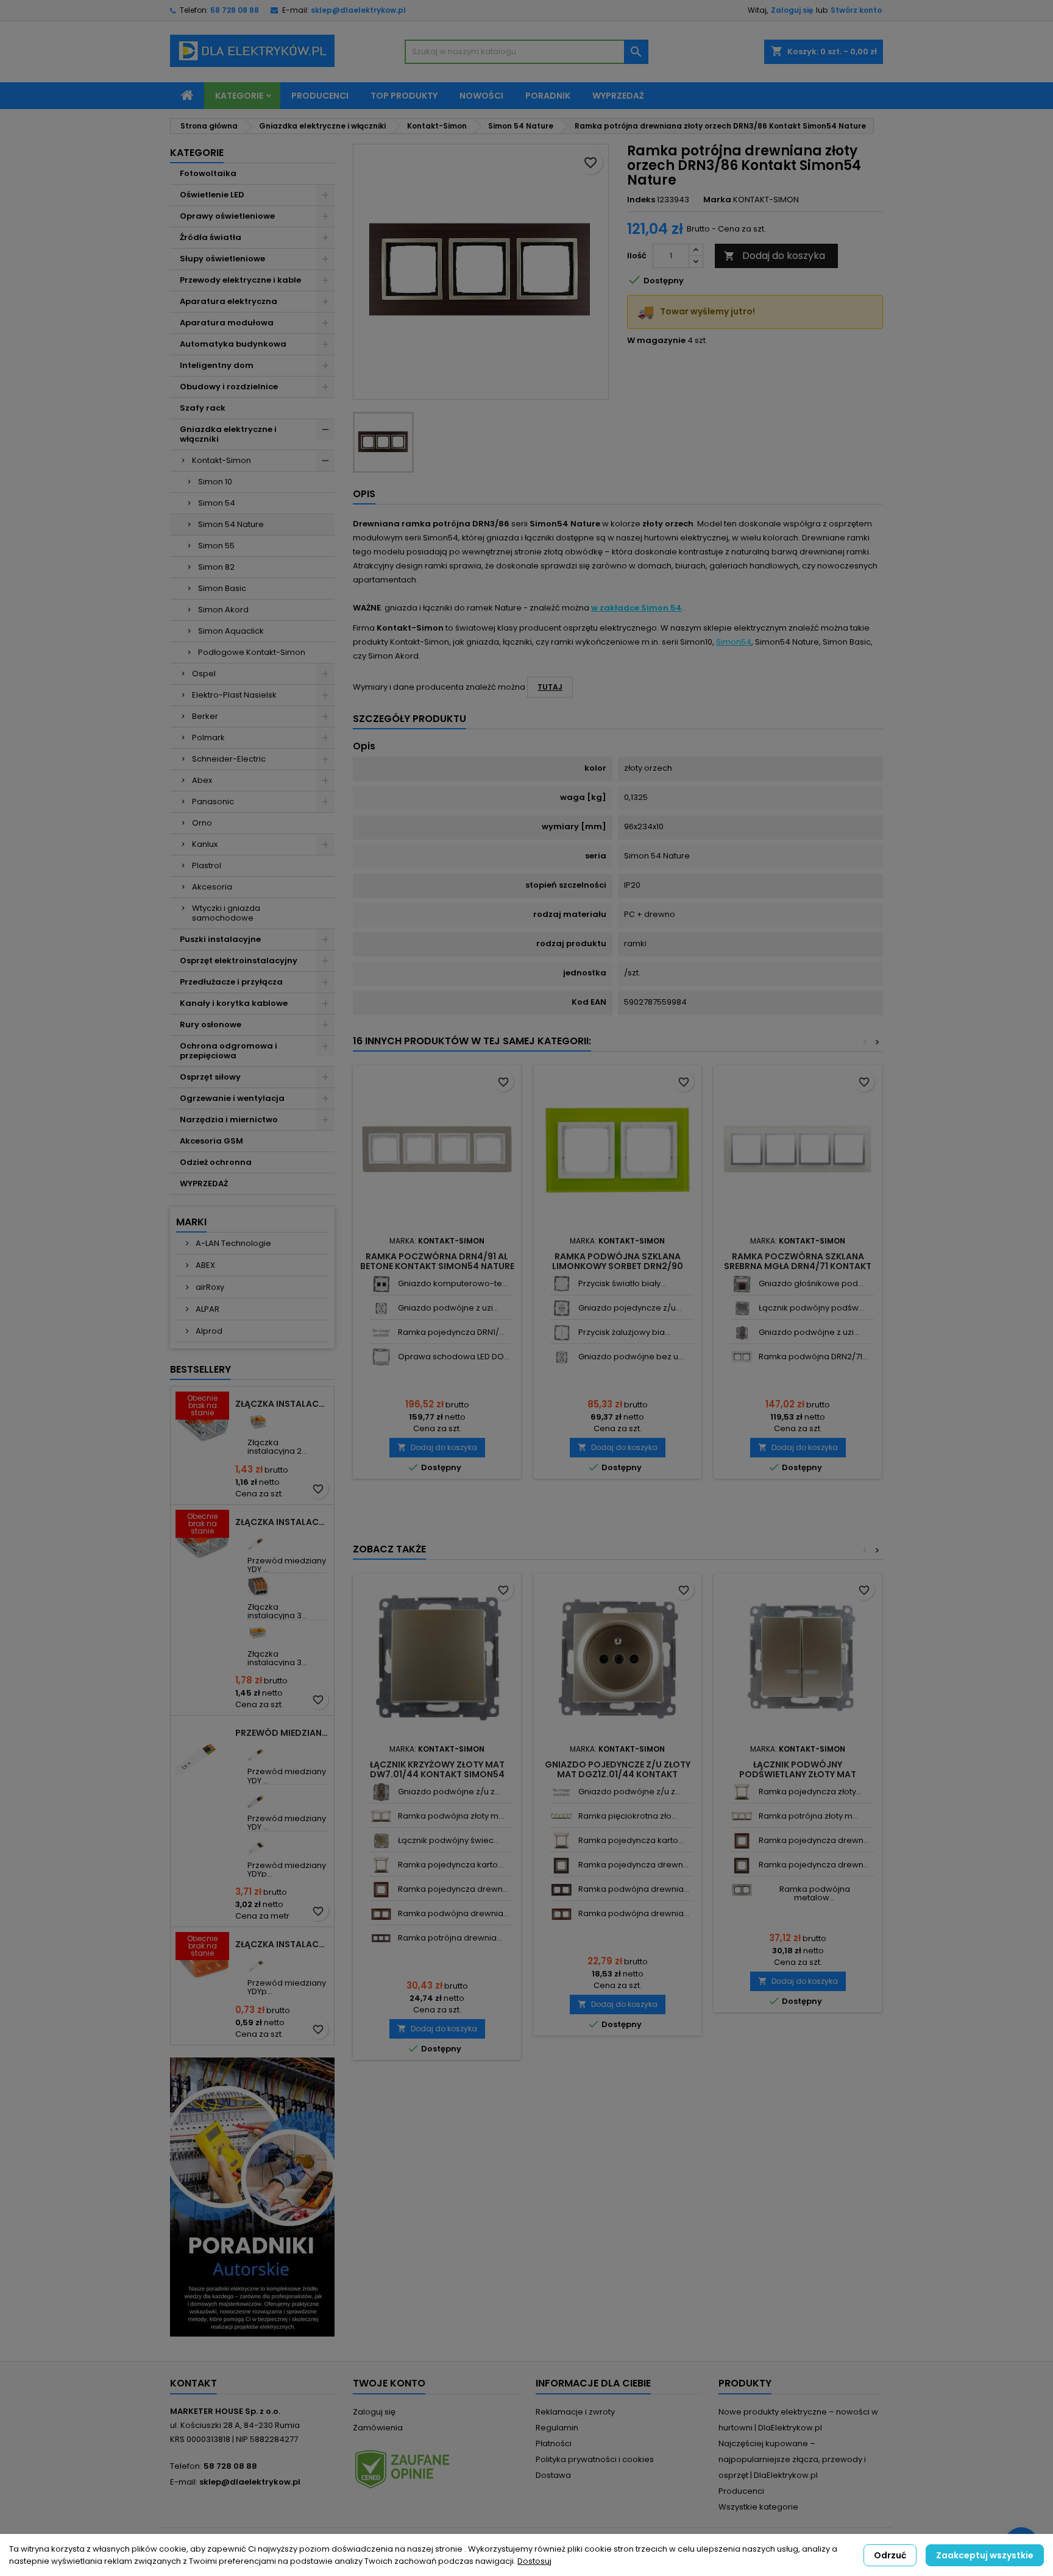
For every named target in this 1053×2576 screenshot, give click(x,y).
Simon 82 (216, 567)
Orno (202, 823)
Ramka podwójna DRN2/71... (813, 1357)
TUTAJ (550, 687)
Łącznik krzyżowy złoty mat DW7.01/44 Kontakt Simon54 (437, 1769)
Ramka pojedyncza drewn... (453, 1889)
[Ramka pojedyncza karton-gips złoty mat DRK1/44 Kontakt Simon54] (381, 1865)
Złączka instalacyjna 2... (277, 1447)
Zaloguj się (792, 10)
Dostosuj (534, 2561)
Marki (191, 1222)
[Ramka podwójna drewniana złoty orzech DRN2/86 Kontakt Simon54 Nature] (381, 1914)
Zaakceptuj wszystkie (985, 2555)
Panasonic (213, 801)
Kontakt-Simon (222, 460)
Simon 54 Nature (231, 524)
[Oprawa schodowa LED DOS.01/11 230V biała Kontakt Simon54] (381, 1357)
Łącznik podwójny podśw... (811, 1308)
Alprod (208, 1331)
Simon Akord (223, 610)
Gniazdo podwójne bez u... (631, 1357)
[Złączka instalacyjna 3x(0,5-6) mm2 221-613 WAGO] (258, 1633)
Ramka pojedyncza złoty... (810, 1792)
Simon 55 (216, 546)
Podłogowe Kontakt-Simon (252, 652)
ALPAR (207, 1309)
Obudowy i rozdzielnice (229, 387)
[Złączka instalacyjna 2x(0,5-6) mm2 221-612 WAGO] (258, 1422)
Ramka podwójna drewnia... (453, 1913)
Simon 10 (215, 482)
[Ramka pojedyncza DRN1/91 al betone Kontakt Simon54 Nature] (381, 1333)
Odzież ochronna (216, 1162)
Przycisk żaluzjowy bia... (624, 1332)
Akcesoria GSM (211, 1141)
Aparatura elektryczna (229, 301)
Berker (205, 716)
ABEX (204, 1265)
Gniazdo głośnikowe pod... (811, 1283)
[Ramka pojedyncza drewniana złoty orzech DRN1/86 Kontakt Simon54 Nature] (381, 1890)
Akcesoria (212, 887)
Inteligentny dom (217, 365)
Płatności (554, 2443)
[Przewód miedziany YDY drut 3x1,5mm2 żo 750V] (258, 1540)
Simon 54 (217, 503)
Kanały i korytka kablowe (234, 1003)
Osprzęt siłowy (210, 1077)
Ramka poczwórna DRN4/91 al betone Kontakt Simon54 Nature (437, 1261)
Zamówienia (378, 2428)
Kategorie (239, 96)
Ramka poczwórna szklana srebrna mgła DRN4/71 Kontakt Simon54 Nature (798, 1266)
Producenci (320, 96)
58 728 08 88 (235, 10)
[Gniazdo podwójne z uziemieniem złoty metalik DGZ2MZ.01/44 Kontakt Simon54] (381, 1792)
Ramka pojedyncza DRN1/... (451, 1332)
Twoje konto (389, 2383)
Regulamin (557, 2428)
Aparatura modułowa (227, 323)
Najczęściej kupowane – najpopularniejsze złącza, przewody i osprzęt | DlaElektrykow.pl (792, 2459)
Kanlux (205, 844)
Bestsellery (200, 1369)
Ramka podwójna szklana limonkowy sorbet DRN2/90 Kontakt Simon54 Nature (618, 1266)
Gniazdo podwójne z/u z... (449, 1792)
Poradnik (548, 96)
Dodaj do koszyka (775, 256)
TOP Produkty (404, 96)
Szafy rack (203, 408)
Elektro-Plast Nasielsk (234, 695)
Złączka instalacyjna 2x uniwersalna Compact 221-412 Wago (282, 1404)
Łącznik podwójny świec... (448, 1840)
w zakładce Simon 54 (636, 608)
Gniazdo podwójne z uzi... (448, 1308)
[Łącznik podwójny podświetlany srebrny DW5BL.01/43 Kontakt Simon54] (742, 1308)
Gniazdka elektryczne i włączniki (228, 434)
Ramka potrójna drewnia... (450, 1938)
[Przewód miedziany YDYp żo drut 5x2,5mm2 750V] (258, 1845)
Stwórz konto (856, 10)
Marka (717, 200)
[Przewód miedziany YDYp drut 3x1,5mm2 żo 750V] (258, 1962)
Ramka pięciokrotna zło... (628, 1816)
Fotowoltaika (208, 173)
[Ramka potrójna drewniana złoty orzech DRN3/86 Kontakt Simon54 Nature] (381, 1938)
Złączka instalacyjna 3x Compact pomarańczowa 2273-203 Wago (282, 1944)
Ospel (204, 674)
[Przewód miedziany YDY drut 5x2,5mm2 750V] (258, 1798)
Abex (202, 780)
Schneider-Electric (229, 759)
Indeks (641, 200)
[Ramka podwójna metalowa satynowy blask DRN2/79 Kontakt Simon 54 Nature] (742, 1890)
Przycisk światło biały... (622, 1283)
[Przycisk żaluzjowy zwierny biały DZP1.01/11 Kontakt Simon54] (562, 1333)
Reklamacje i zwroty (575, 2412)
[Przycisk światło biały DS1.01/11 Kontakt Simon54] (562, 1284)
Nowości (481, 96)
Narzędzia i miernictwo (229, 1120)
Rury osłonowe (211, 1024)
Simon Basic (222, 588)
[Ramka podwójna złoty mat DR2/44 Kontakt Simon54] (381, 1817)
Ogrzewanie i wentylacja (232, 1098)
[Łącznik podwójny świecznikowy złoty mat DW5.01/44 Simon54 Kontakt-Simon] (381, 1841)
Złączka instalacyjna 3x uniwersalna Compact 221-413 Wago (282, 1522)
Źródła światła (211, 237)
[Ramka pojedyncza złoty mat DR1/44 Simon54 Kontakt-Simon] (742, 1792)
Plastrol (207, 865)
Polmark (208, 738)
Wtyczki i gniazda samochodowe (226, 913)
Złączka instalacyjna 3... (277, 1611)
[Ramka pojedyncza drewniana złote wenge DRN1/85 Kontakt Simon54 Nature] (562, 1865)
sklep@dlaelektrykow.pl (358, 10)
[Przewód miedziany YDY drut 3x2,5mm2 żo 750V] (258, 1751)
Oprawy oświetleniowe (227, 216)
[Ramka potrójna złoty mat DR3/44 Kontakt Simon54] (742, 1817)
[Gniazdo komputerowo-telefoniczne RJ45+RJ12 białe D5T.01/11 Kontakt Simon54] (381, 1284)
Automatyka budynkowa (233, 344)
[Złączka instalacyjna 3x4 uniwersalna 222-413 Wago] (258, 1586)
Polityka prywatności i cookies (595, 2459)
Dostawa (553, 2475)
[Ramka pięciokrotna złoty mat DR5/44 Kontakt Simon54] (562, 1817)
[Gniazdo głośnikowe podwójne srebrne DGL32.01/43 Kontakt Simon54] (742, 1284)
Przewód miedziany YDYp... (287, 1870)
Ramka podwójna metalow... (815, 1893)
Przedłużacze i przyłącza (231, 982)
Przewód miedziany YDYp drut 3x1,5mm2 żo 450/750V (282, 1733)
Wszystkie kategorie (758, 2507)
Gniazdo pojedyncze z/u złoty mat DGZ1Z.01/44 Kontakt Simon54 (618, 1774)
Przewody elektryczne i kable (240, 280)
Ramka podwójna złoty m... (451, 1816)
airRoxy (209, 1287)
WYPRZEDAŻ (204, 1184)
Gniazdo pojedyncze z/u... (630, 1308)
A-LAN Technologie (232, 1243)
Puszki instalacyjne (220, 939)
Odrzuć (890, 2555)
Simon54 (734, 642)
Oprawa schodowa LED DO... (454, 1357)
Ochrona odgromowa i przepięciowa (229, 1051)
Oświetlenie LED (212, 195)
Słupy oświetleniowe (222, 259)
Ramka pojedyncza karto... (451, 1865)
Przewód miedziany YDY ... (287, 1565)
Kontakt (193, 2383)
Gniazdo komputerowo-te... (453, 1283)
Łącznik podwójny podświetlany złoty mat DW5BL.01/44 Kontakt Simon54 (798, 1774)
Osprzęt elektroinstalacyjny (239, 961)
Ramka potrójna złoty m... (808, 1816)
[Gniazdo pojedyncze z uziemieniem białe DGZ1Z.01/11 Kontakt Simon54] (562, 1308)
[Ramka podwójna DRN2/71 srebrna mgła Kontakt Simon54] (742, 1357)
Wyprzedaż (618, 96)
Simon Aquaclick (231, 631)
